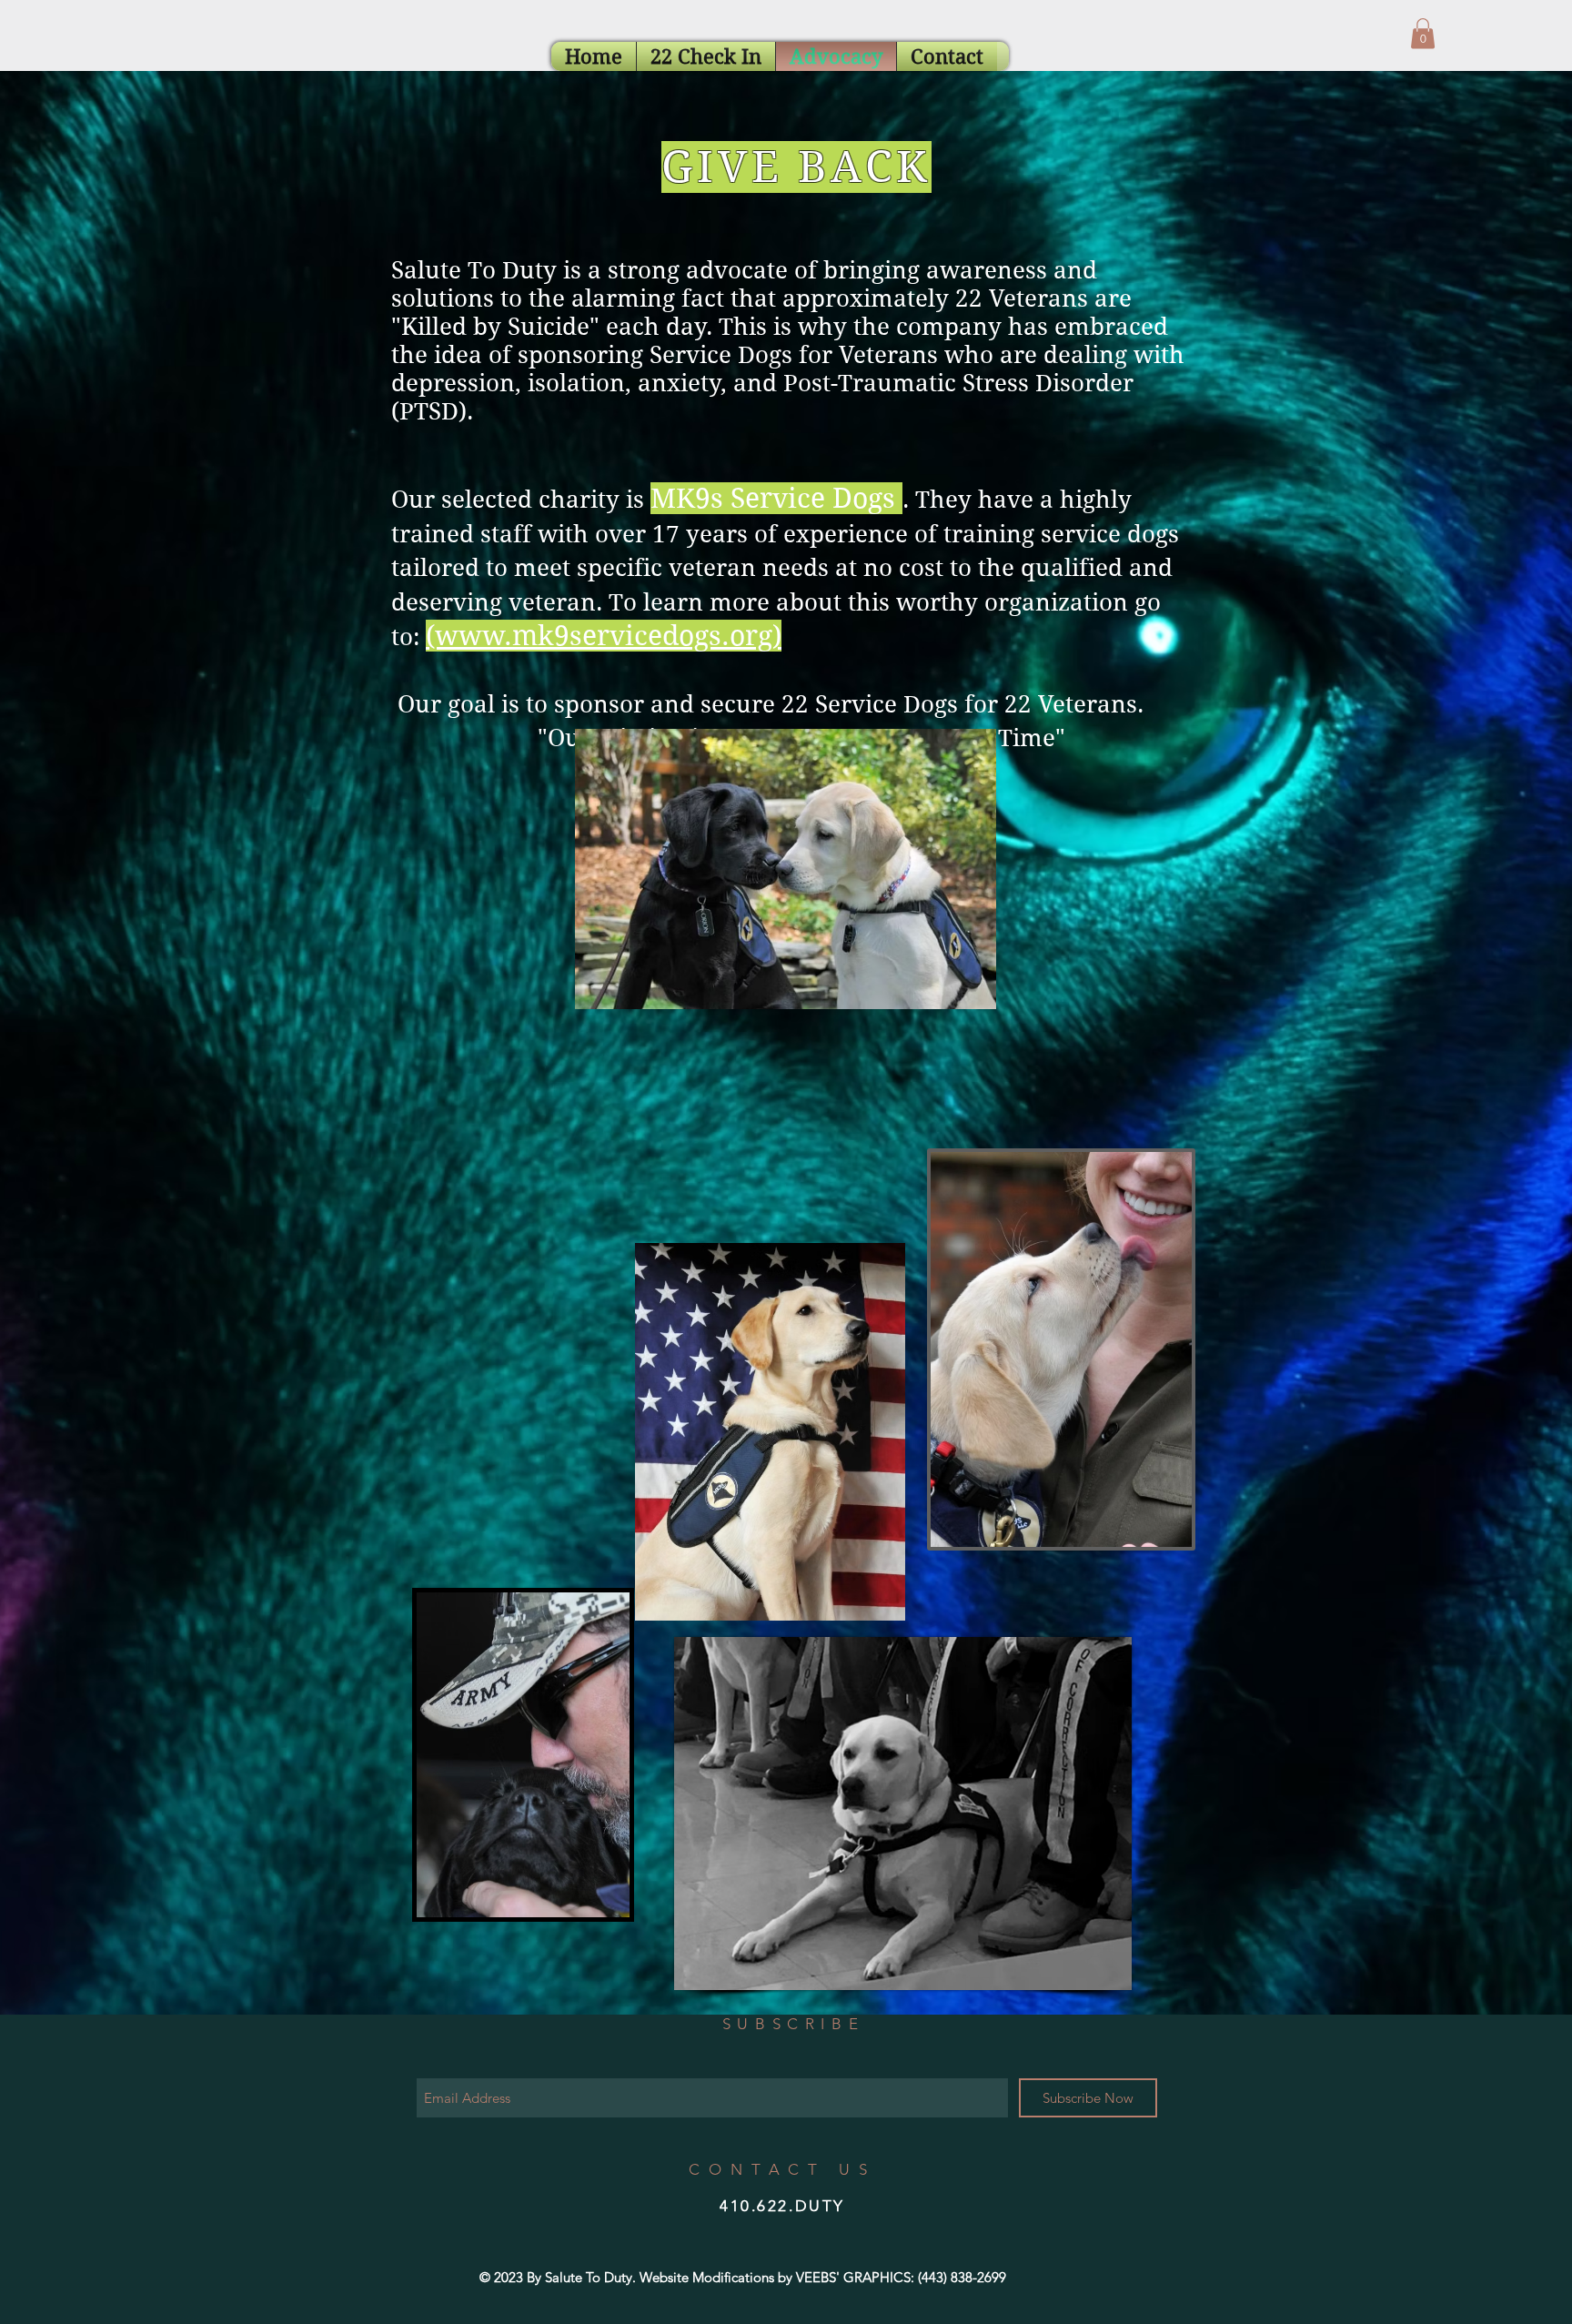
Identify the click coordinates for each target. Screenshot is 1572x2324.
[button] (1423, 33)
